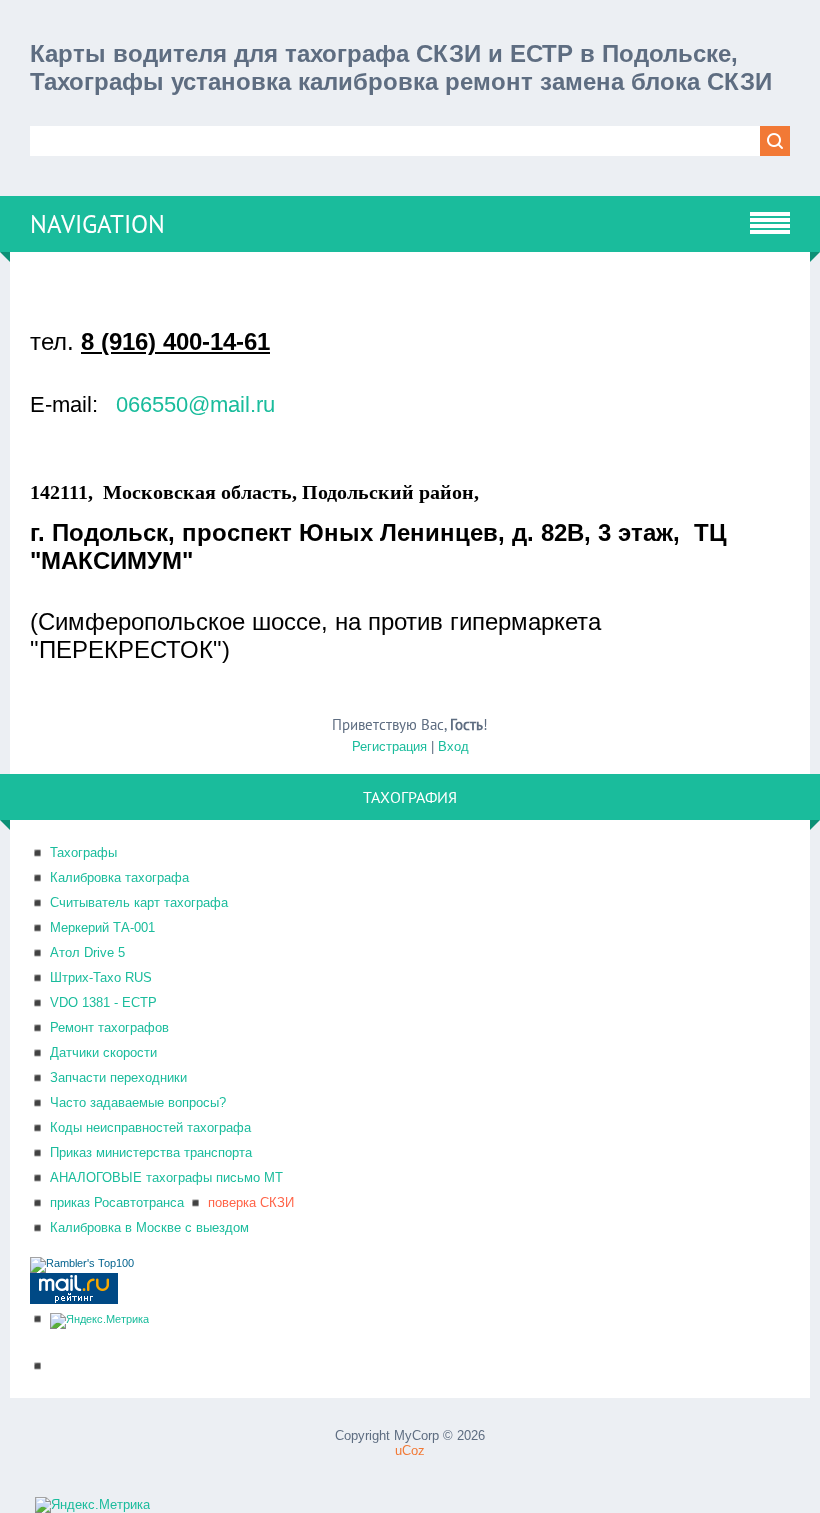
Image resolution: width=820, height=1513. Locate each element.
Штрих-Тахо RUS (101, 977)
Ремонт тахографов (109, 1027)
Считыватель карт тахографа (139, 902)
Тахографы (83, 852)
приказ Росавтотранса (117, 1202)
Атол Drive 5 (87, 952)
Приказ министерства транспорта (151, 1152)
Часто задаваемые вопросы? (138, 1102)
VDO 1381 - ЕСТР (103, 1002)
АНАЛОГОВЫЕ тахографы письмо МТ (166, 1177)
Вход (453, 746)
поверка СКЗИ (251, 1202)
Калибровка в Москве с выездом (149, 1227)
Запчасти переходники (118, 1077)
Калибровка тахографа (119, 877)
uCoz (410, 1450)
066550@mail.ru (195, 404)
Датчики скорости (103, 1052)
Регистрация (389, 746)
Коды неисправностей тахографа (150, 1127)
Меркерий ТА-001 (102, 927)
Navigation (97, 224)
